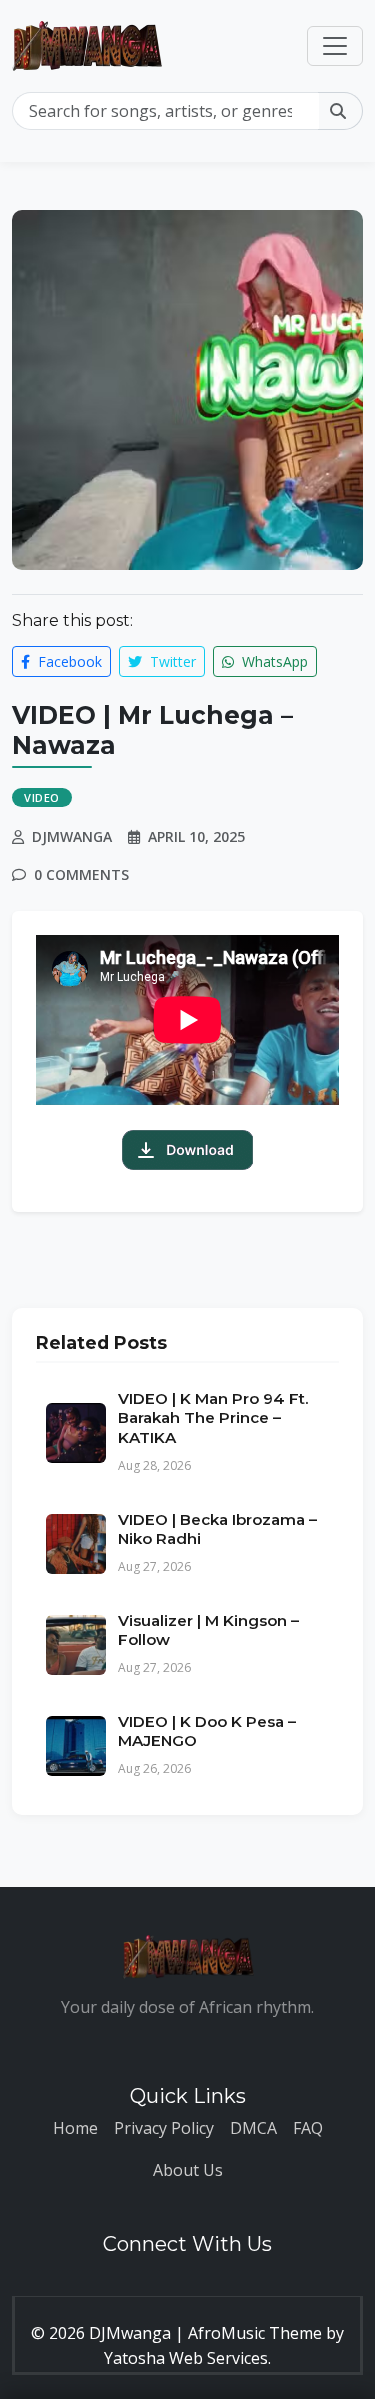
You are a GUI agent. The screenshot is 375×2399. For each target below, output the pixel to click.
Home (75, 2128)
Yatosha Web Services (186, 2358)
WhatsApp (273, 661)
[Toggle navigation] (335, 46)
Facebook (68, 661)
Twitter (171, 661)
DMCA (253, 2128)
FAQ (308, 2128)
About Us (188, 2170)
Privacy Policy (164, 2128)
